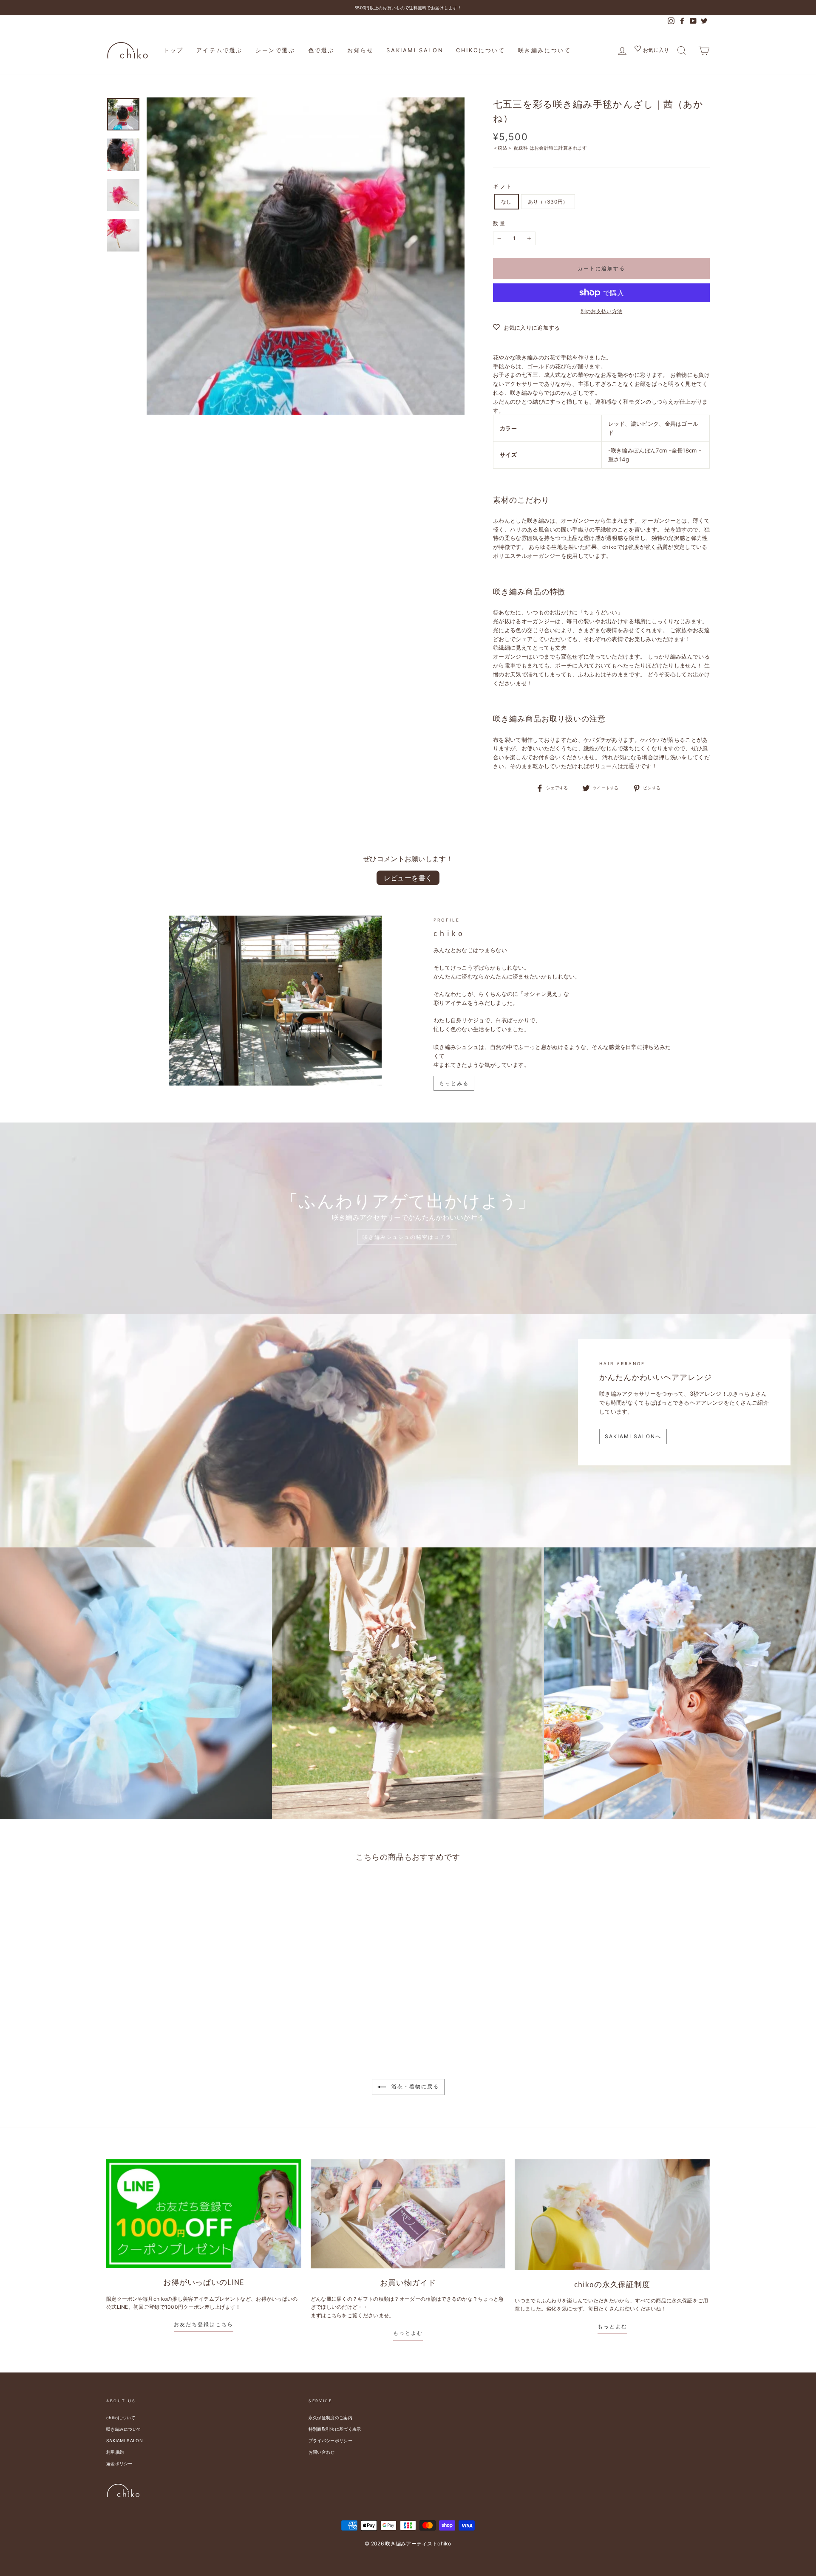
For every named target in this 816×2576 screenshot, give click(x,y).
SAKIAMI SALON (415, 50)
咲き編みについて (545, 50)
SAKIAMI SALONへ (633, 1436)
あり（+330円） (548, 202)
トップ (174, 50)
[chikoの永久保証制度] (612, 2215)
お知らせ (360, 50)
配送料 (521, 148)
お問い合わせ (322, 2452)
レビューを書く (408, 878)
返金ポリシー (119, 2463)
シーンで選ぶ (275, 50)
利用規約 (115, 2452)
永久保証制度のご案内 (330, 2418)
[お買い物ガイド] (408, 2214)
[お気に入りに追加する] (192, 1891)
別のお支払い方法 (601, 311)
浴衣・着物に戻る (414, 2086)
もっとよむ (408, 2333)
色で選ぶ (321, 50)
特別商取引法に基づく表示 (335, 2429)
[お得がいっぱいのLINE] (204, 2214)
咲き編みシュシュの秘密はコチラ (407, 1237)
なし (506, 202)
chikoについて (480, 50)
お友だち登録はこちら (204, 2324)
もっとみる (454, 1083)
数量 (500, 223)
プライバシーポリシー (330, 2440)
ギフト (503, 186)
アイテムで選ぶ (220, 50)
